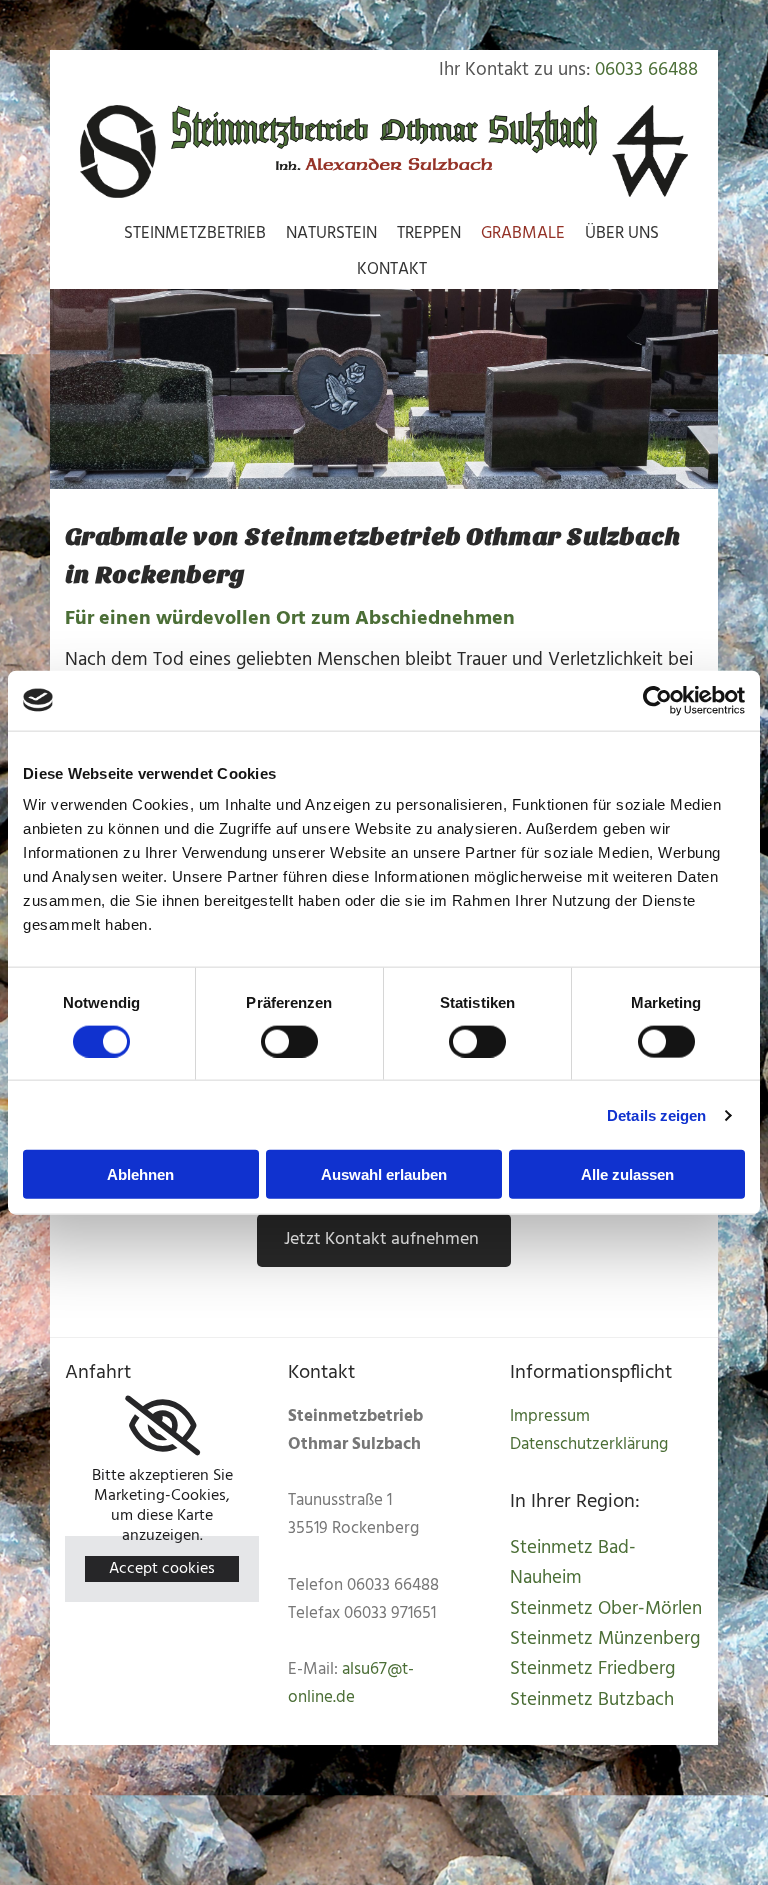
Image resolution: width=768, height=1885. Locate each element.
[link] (162, 1426)
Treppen (429, 233)
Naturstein (331, 233)
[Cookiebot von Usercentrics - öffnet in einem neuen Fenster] (657, 700)
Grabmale (523, 233)
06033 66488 (646, 70)
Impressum (550, 1416)
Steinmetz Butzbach (592, 1700)
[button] (384, 1240)
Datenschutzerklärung (589, 1444)
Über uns (622, 233)
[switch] (289, 1041)
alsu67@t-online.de (351, 1683)
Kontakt (392, 269)
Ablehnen (140, 1174)
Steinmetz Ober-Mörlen (606, 1609)
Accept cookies (162, 1569)
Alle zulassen (627, 1174)
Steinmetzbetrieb (195, 233)
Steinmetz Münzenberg (605, 1639)
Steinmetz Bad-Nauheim (573, 1563)
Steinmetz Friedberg (592, 1669)
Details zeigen (656, 1114)
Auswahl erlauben (384, 1174)
